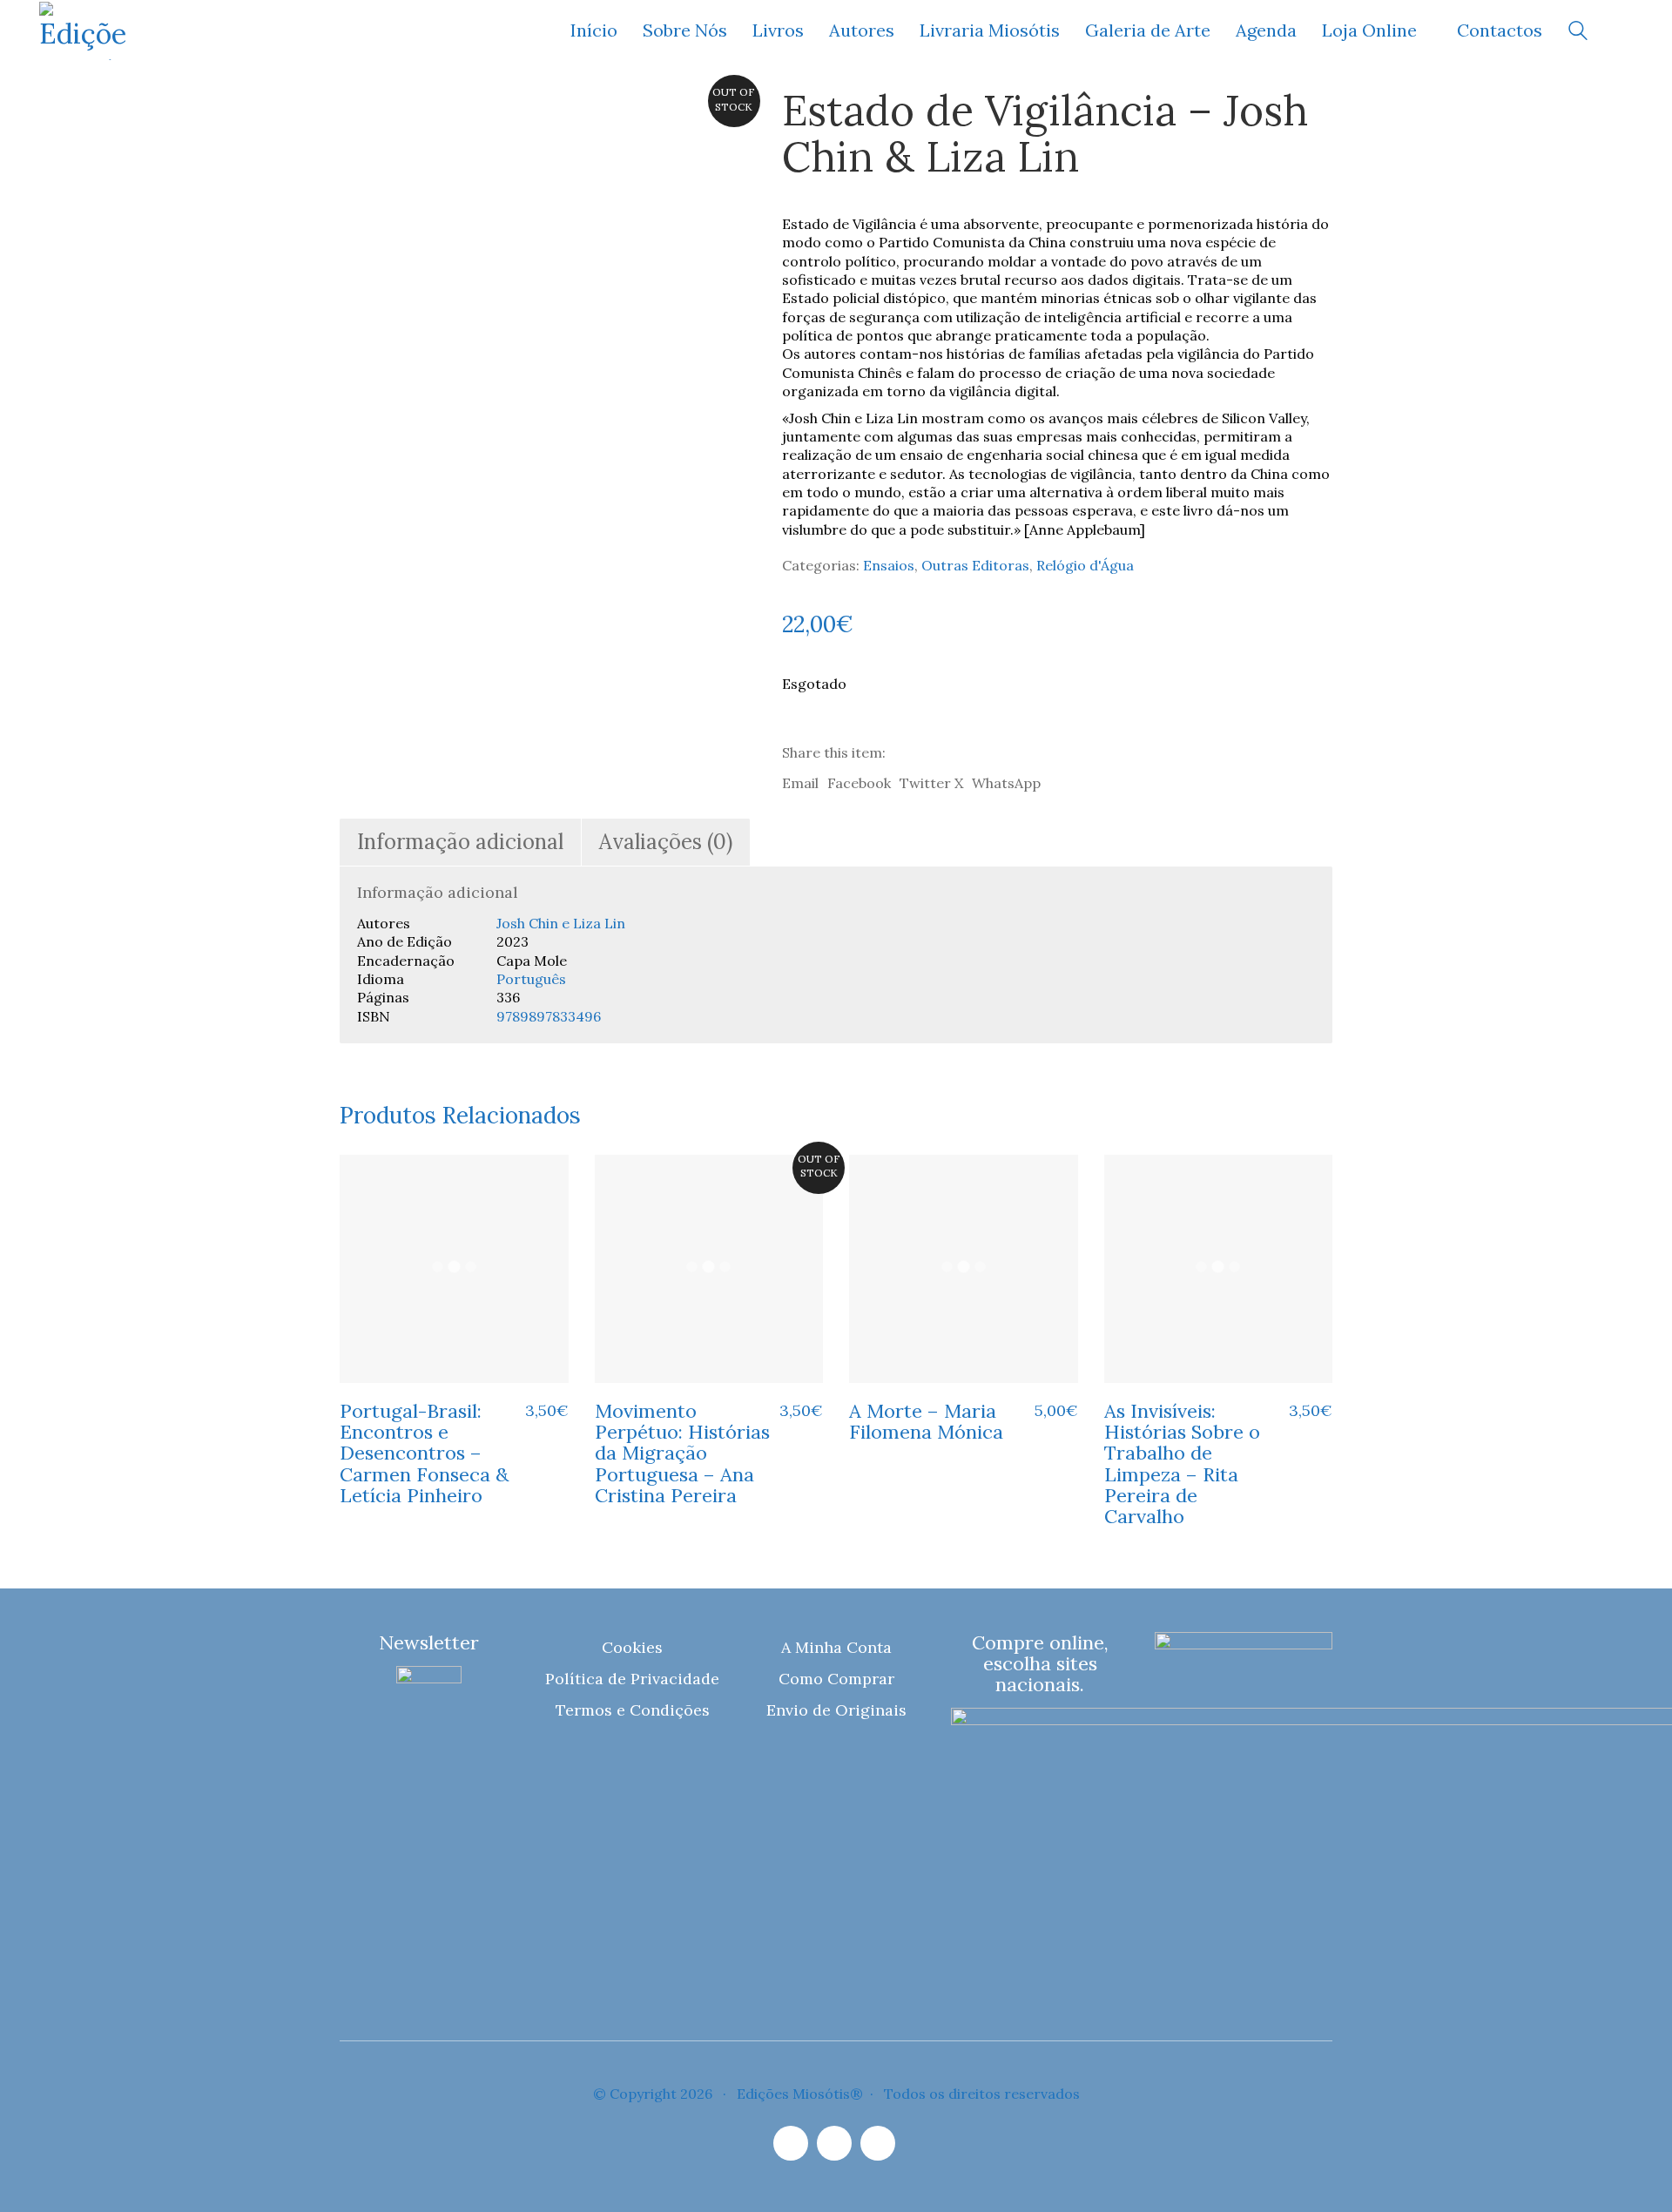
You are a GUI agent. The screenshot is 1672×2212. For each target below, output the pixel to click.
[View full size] (364, 115)
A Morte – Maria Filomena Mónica (926, 1421)
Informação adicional (460, 842)
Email (800, 783)
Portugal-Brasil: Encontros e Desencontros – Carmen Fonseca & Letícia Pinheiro (424, 1453)
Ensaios (889, 565)
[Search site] (1578, 33)
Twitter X (931, 783)
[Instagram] (791, 2143)
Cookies (632, 1647)
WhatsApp (1006, 783)
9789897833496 (549, 1016)
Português (531, 979)
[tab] (461, 843)
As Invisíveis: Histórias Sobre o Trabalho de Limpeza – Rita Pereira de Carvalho (1182, 1463)
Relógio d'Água (1085, 565)
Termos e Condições (633, 1710)
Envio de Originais (836, 1710)
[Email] (834, 2143)
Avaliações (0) (666, 842)
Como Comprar (836, 1679)
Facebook (859, 783)
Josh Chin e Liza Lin (561, 923)
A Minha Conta (836, 1647)
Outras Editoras (975, 565)
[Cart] (1623, 31)
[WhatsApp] (878, 2143)
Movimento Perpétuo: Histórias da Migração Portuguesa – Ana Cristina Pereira (682, 1453)
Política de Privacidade (632, 1679)
